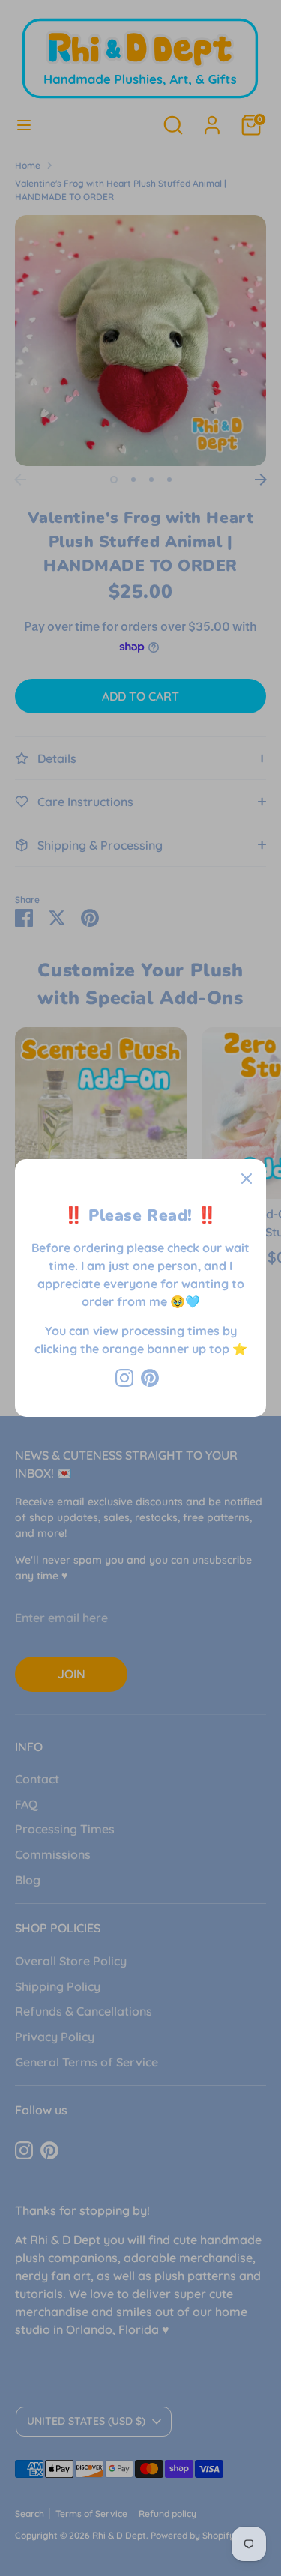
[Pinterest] (150, 1378)
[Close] (247, 1179)
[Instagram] (124, 1378)
